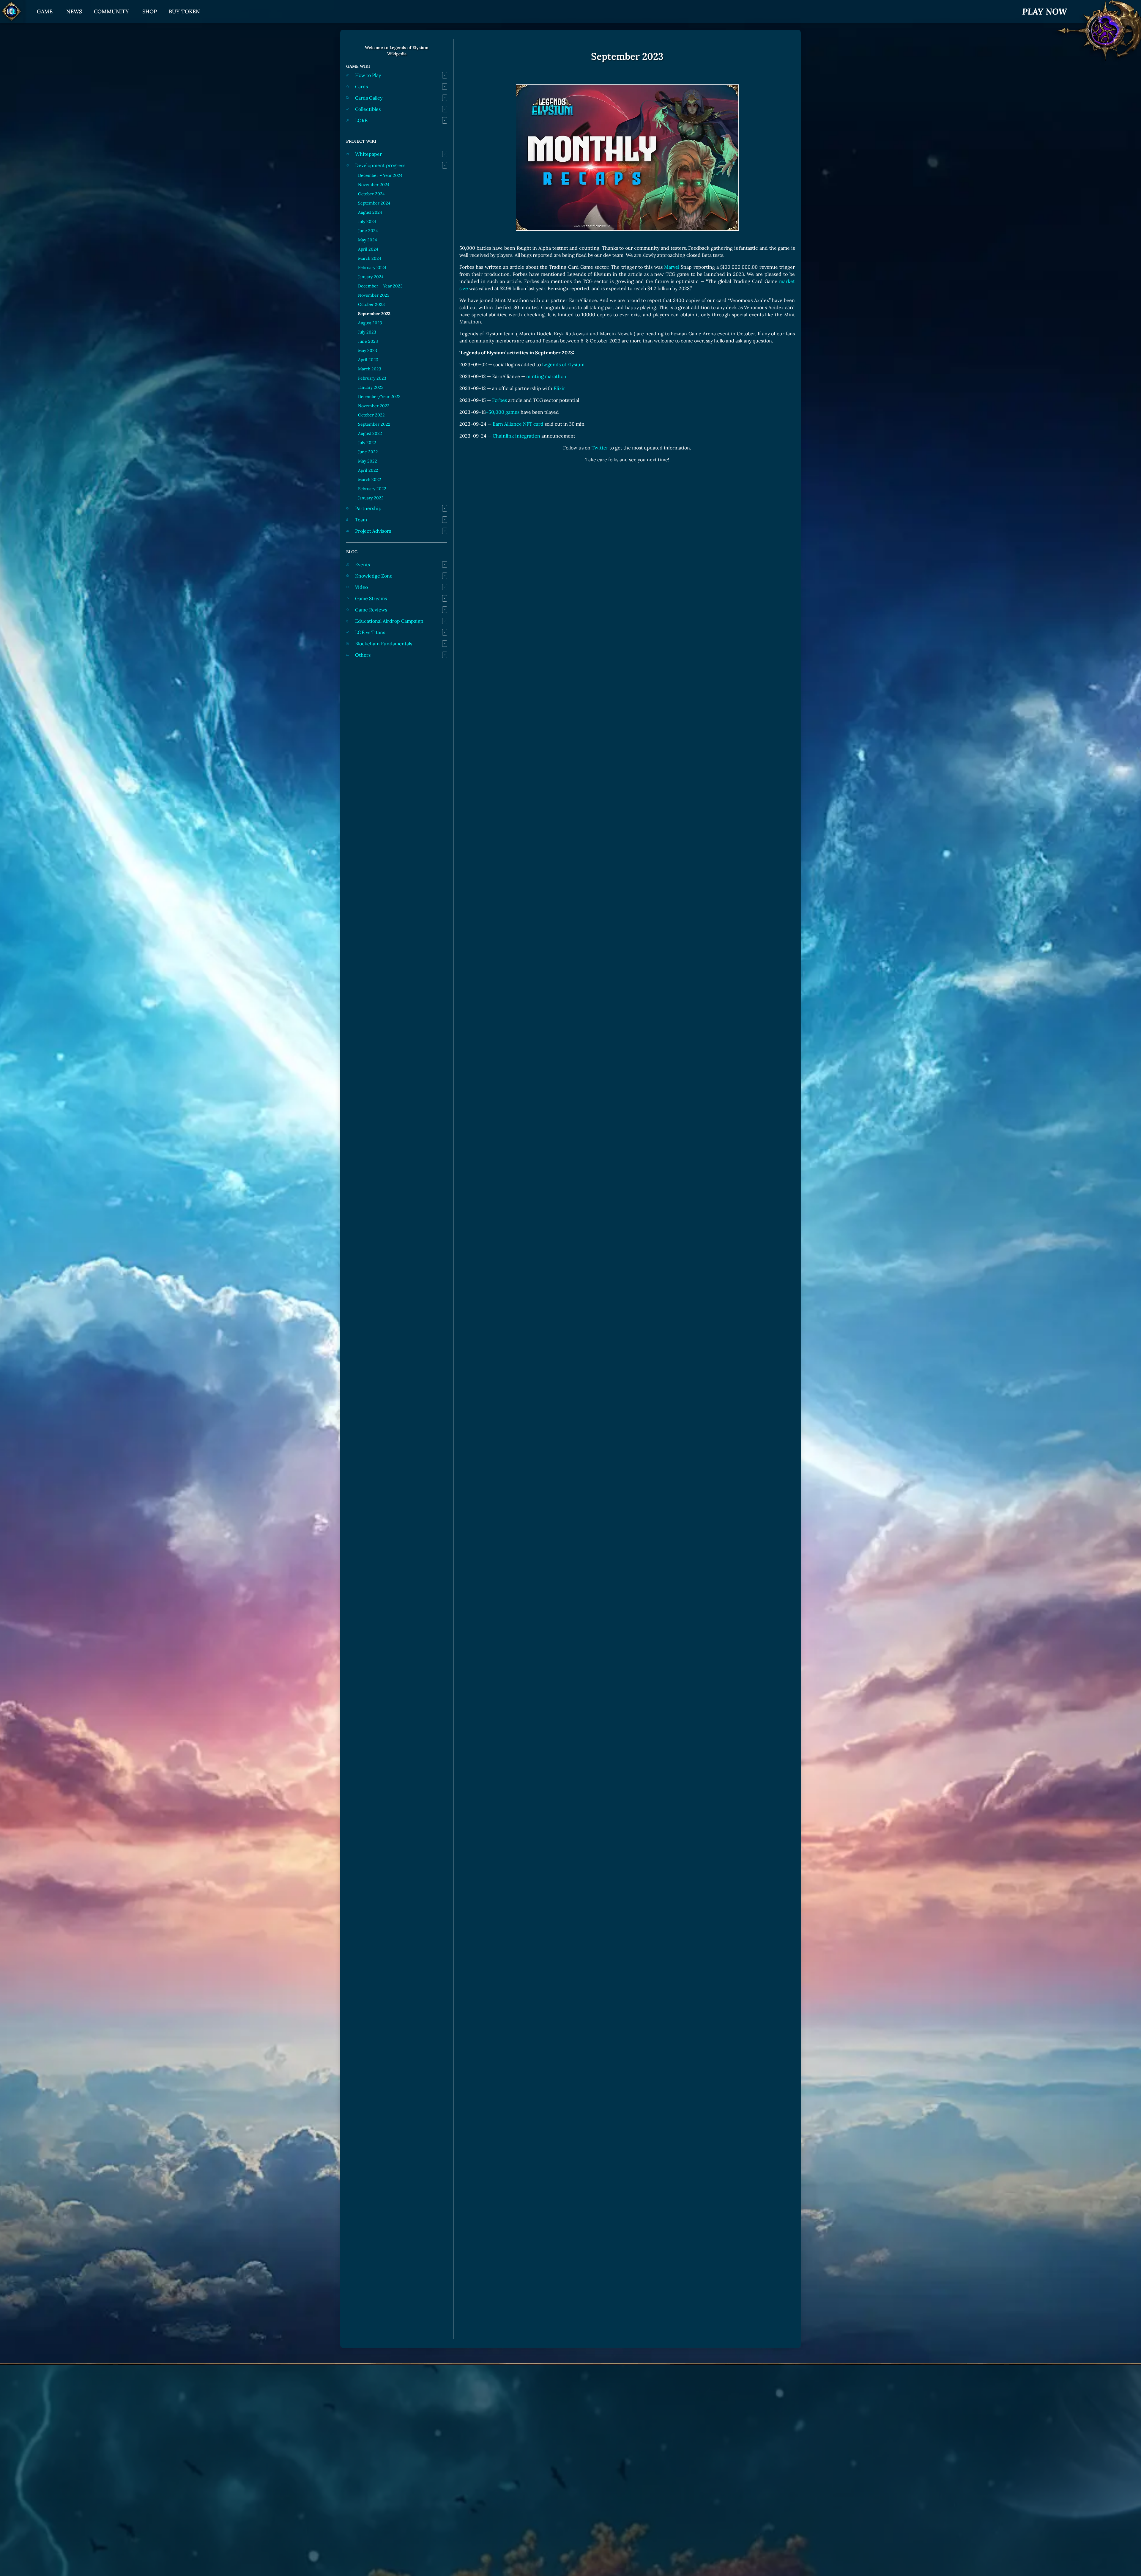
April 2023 (368, 360)
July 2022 (367, 443)
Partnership (368, 508)
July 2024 (367, 221)
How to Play (368, 75)
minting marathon (546, 376)
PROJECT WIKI (361, 141)
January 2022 (371, 498)
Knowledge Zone (374, 576)
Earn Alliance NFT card (518, 424)
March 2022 (370, 479)
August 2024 (370, 212)
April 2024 (368, 249)
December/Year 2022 (379, 397)
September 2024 (374, 203)
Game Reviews (371, 610)
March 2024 (370, 258)
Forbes (499, 400)
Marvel (672, 267)
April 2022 (368, 470)
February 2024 (372, 268)
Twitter (600, 448)
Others (363, 655)
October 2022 (371, 415)
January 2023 (371, 387)
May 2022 (368, 461)
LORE (361, 120)
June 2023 (368, 341)
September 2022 (374, 424)
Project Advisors (373, 531)
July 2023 (367, 332)
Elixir (559, 388)
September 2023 (374, 314)
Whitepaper (368, 154)
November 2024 (374, 185)
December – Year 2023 (380, 286)
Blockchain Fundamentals (384, 644)
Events (363, 564)
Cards (361, 87)
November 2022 (374, 406)
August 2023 (370, 323)
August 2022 (370, 433)
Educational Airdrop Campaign (389, 621)
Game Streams (371, 598)
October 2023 (371, 304)
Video (361, 587)
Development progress (380, 165)
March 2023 (370, 369)
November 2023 (374, 295)
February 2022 (372, 489)
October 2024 (371, 194)
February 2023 (372, 378)
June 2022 (368, 452)
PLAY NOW (1045, 11)
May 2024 (368, 240)
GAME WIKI (358, 66)
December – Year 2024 (380, 175)
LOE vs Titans (370, 632)
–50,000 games (503, 412)
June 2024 (368, 231)
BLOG (352, 552)
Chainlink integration (516, 436)
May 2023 (368, 350)
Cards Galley (369, 98)
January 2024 (371, 277)
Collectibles (368, 109)
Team (361, 520)
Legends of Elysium (563, 364)
